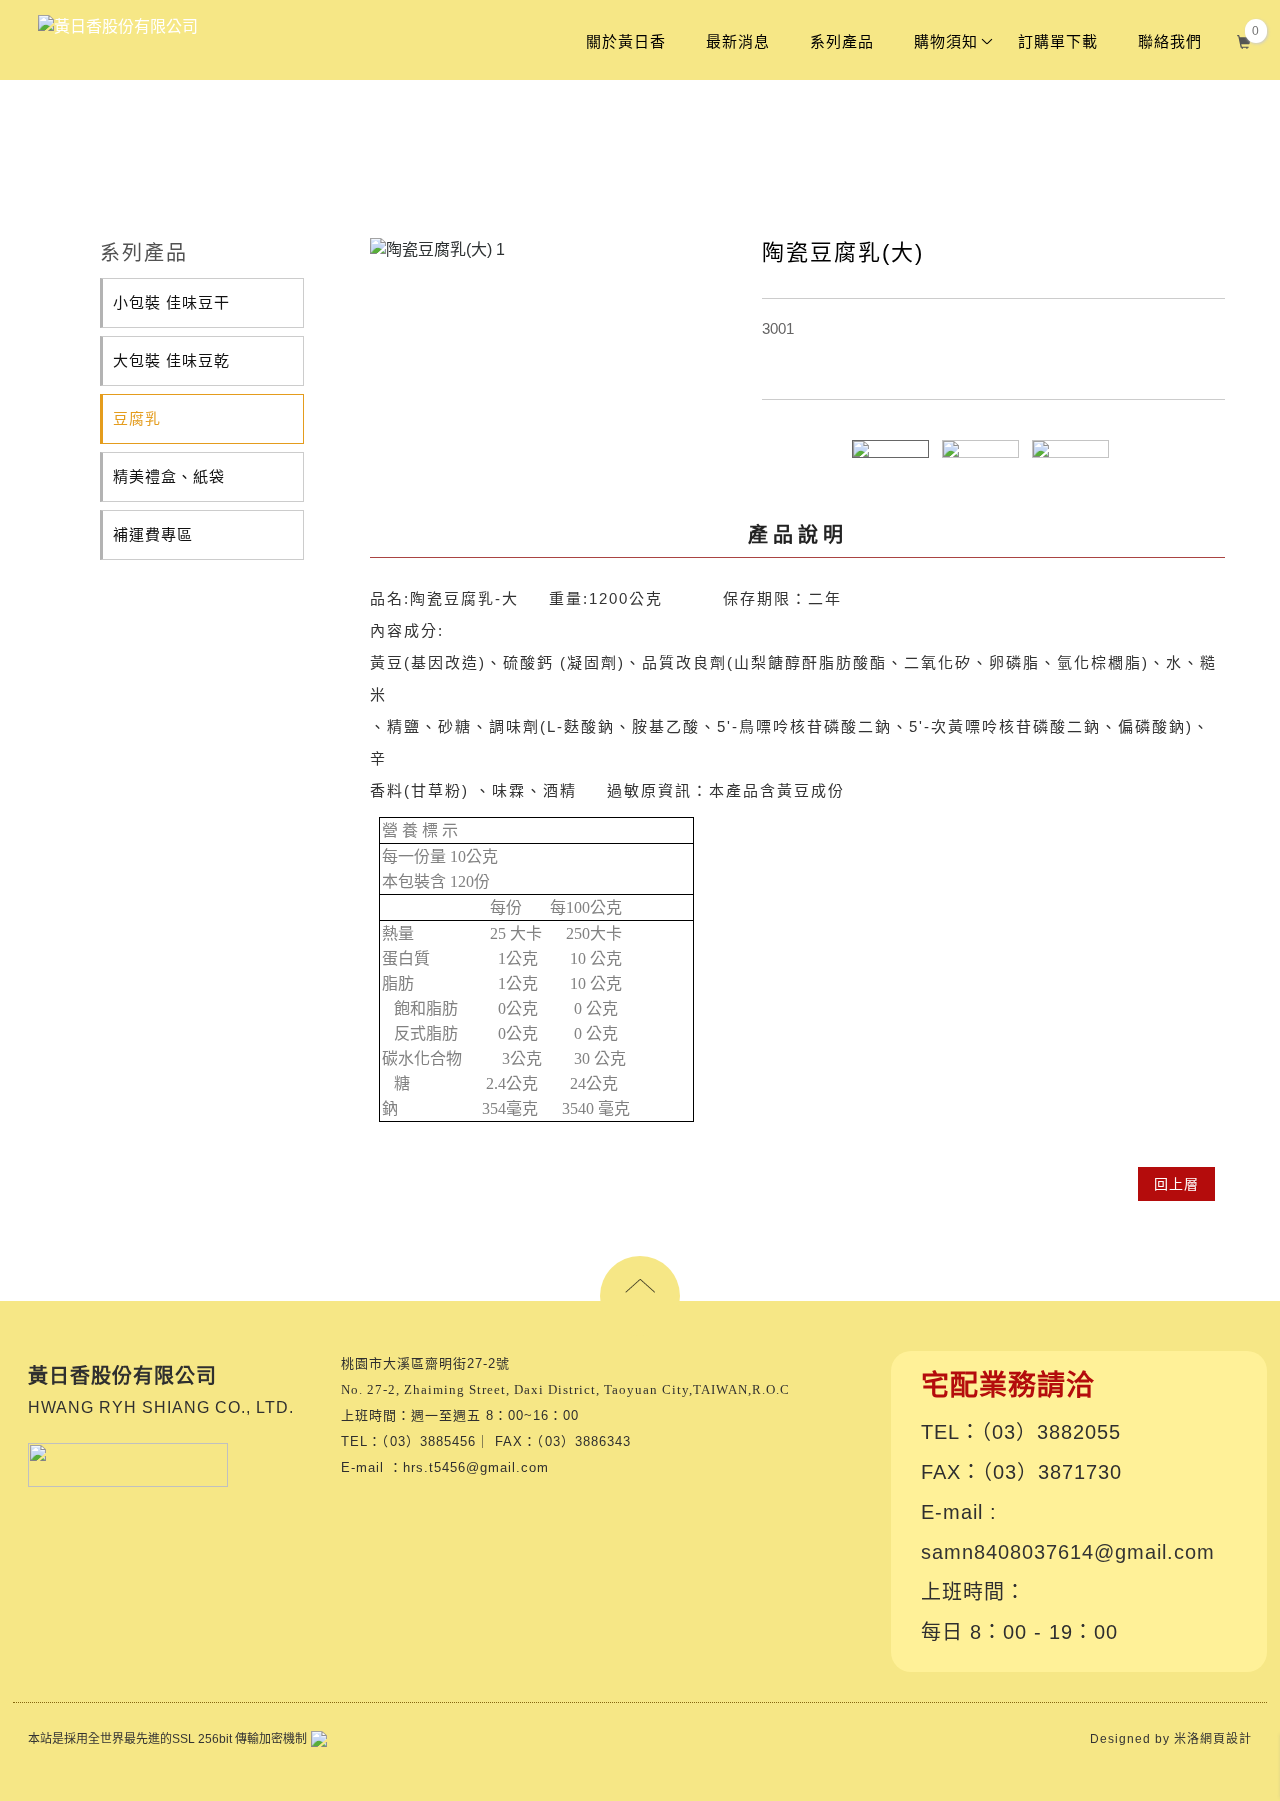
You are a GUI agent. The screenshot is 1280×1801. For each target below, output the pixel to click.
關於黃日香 (626, 41)
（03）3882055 (1051, 1432)
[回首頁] (118, 27)
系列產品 (842, 41)
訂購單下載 (1058, 41)
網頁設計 (1226, 1739)
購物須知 (946, 41)
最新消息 (738, 41)
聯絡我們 (1170, 41)
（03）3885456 (429, 1441)
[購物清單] (1244, 39)
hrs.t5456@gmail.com (476, 1467)
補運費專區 (153, 534)
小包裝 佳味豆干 (171, 302)
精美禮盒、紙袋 (169, 476)
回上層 (1176, 1184)
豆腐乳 (137, 418)
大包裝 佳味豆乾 (171, 360)
